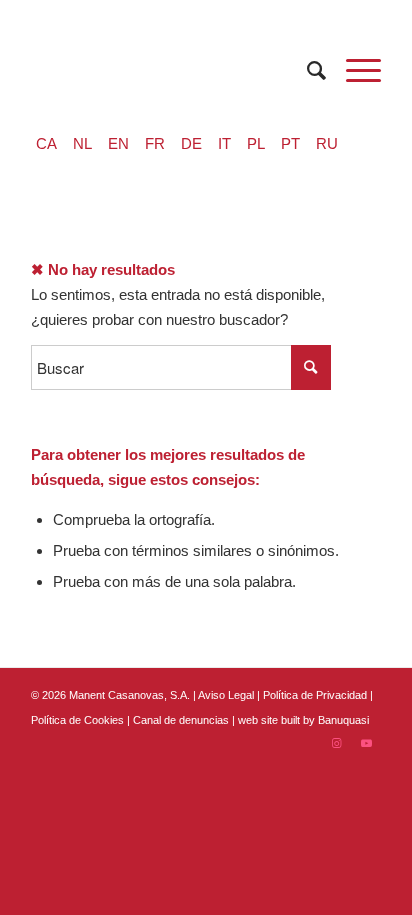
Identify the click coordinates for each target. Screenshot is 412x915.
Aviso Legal (226, 695)
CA (46, 143)
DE (191, 143)
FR (155, 143)
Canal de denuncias (181, 720)
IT (224, 143)
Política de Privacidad (316, 695)
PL (256, 143)
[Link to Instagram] (336, 743)
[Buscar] (306, 71)
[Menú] (353, 71)
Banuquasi (343, 720)
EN (118, 143)
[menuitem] (306, 71)
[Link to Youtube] (366, 743)
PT (290, 143)
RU (327, 143)
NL (82, 143)
